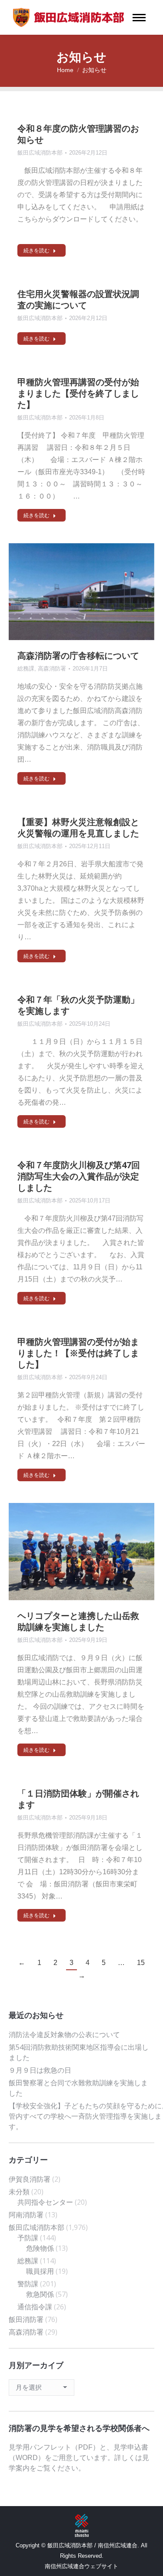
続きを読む (37, 251)
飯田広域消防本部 (40, 153)
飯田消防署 (26, 2319)
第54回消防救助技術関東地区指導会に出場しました (79, 2052)
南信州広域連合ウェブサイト (81, 2566)
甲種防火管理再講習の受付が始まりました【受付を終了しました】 (78, 393)
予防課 (28, 2238)
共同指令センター (45, 2202)
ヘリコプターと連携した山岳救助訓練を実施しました (78, 1621)
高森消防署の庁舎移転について (78, 656)
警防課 (28, 2284)
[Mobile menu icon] (139, 18)
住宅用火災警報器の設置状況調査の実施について (78, 299)
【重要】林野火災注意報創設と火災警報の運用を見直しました (78, 827)
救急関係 (40, 2294)
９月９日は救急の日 (40, 2070)
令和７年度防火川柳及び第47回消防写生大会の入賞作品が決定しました (79, 1176)
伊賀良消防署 (30, 2179)
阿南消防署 (26, 2215)
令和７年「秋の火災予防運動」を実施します (78, 1005)
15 (141, 1963)
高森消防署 (52, 669)
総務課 (26, 669)
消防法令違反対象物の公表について (64, 2034)
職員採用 (40, 2271)
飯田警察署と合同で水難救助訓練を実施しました (78, 2088)
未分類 (19, 2192)
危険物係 (40, 2248)
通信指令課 (35, 2307)
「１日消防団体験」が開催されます (78, 1799)
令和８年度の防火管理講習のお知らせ (78, 134)
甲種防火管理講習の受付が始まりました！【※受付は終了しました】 (78, 1353)
